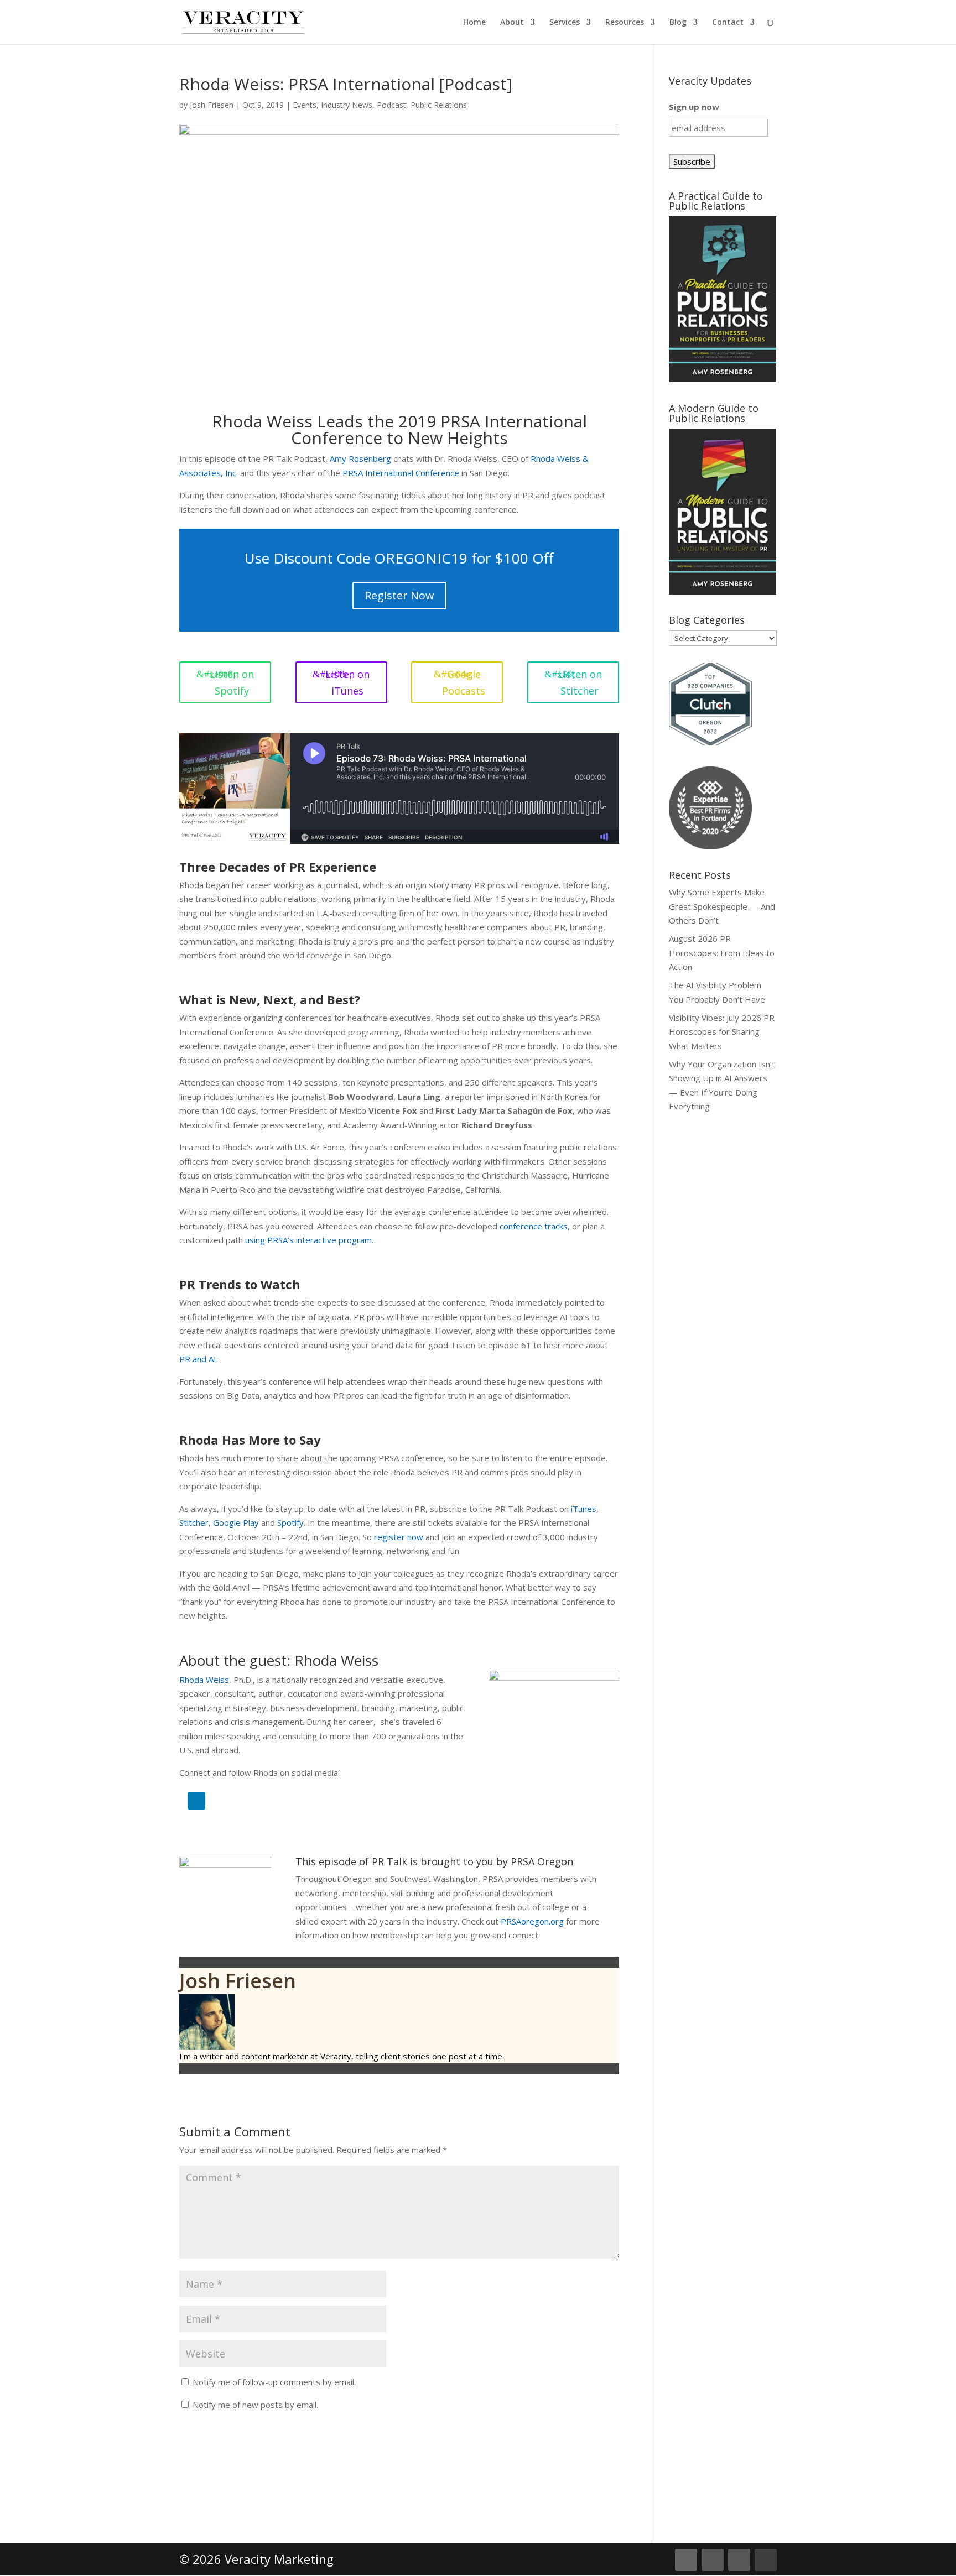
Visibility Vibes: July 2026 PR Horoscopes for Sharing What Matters (722, 1032)
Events (305, 105)
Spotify (290, 1522)
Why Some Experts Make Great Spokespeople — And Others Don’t (722, 906)
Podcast (391, 105)
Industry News (347, 105)
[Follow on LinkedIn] (196, 1801)
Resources (625, 23)
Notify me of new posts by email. (255, 2405)
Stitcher (194, 1522)
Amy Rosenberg (360, 458)
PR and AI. (199, 1359)
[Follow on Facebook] (713, 2560)
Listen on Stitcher (580, 683)
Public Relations (439, 105)
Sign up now (694, 107)
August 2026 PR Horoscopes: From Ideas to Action (722, 953)
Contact (728, 23)
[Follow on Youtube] (766, 2560)
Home (474, 23)
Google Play (236, 1522)
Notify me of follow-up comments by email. (274, 2382)
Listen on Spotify (232, 683)
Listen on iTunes (347, 683)
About (512, 23)
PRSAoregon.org (532, 1921)
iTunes (584, 1509)
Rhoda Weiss (204, 1680)
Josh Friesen (212, 105)
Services (565, 23)
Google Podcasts (464, 683)
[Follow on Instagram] (739, 2560)
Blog (678, 23)
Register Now (399, 595)
